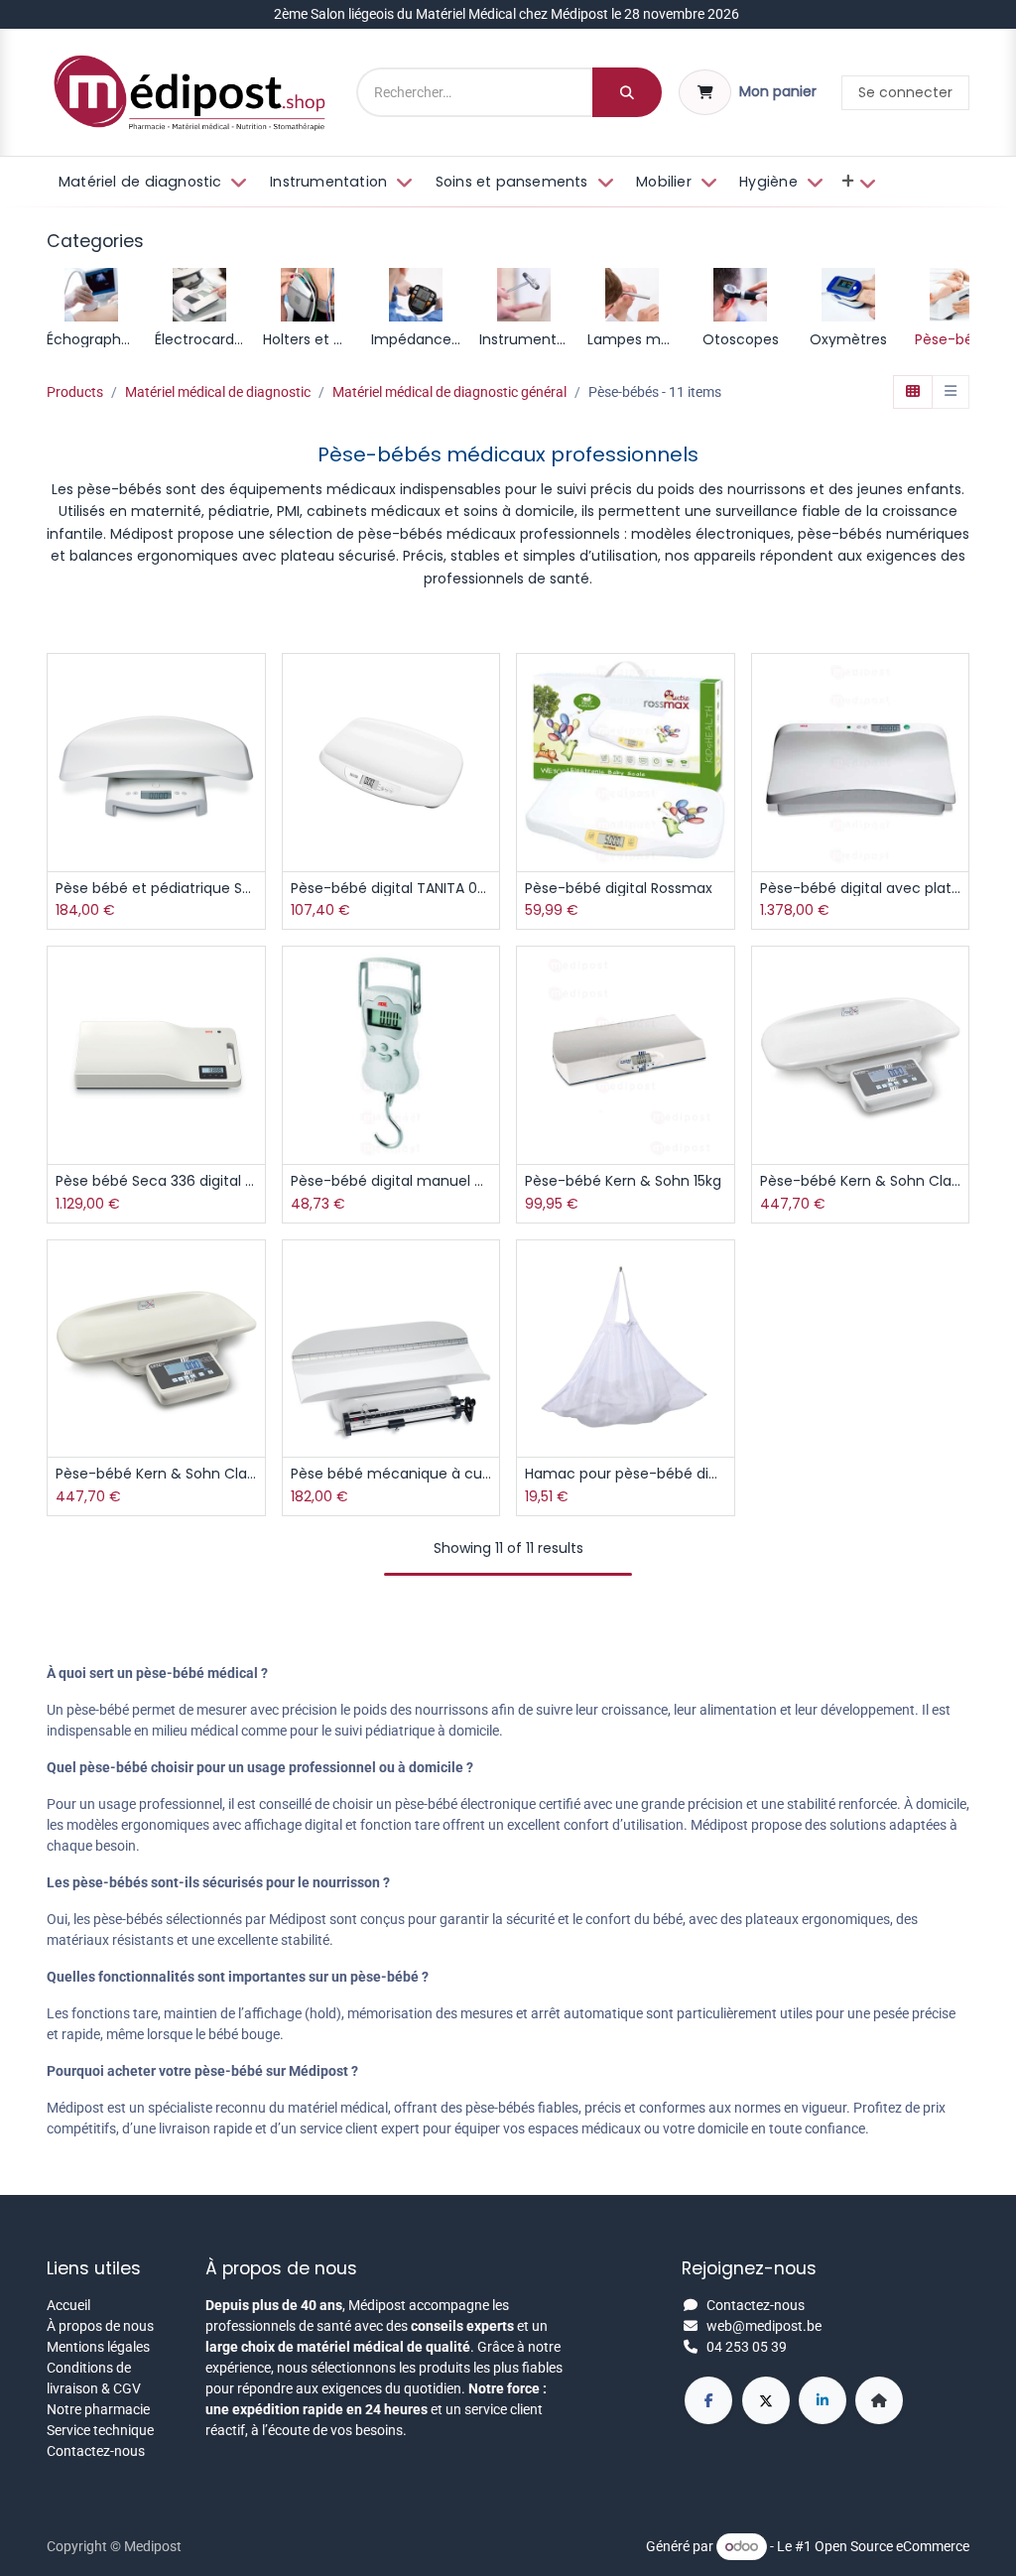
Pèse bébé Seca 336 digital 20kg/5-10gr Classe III (156, 1181)
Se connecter (905, 92)
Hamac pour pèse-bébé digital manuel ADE (626, 1474)
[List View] (951, 392)
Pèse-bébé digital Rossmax (619, 889)
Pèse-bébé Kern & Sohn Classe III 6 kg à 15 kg (156, 1474)
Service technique (100, 2430)
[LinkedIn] (823, 2400)
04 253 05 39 (747, 2347)
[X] (766, 2400)
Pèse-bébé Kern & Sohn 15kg (623, 1181)
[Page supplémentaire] (879, 2400)
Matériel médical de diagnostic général (449, 392)
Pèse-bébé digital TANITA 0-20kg (391, 889)
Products (75, 392)
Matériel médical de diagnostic (218, 392)
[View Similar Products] (253, 820)
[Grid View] (913, 392)
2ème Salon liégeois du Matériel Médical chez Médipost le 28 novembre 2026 (508, 14)
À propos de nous (100, 2326)
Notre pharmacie (98, 2409)
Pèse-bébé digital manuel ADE (391, 1181)
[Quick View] (253, 686)
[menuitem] (151, 183)
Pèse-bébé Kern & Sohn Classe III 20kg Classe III (861, 1181)
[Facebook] (708, 2400)
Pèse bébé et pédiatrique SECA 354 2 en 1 (156, 889)
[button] (253, 731)
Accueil (68, 2305)
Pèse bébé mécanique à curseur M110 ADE (391, 1474)
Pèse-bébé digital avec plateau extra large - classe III (861, 889)
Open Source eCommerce (892, 2546)
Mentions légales (98, 2347)
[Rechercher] (627, 92)
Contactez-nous (96, 2451)
